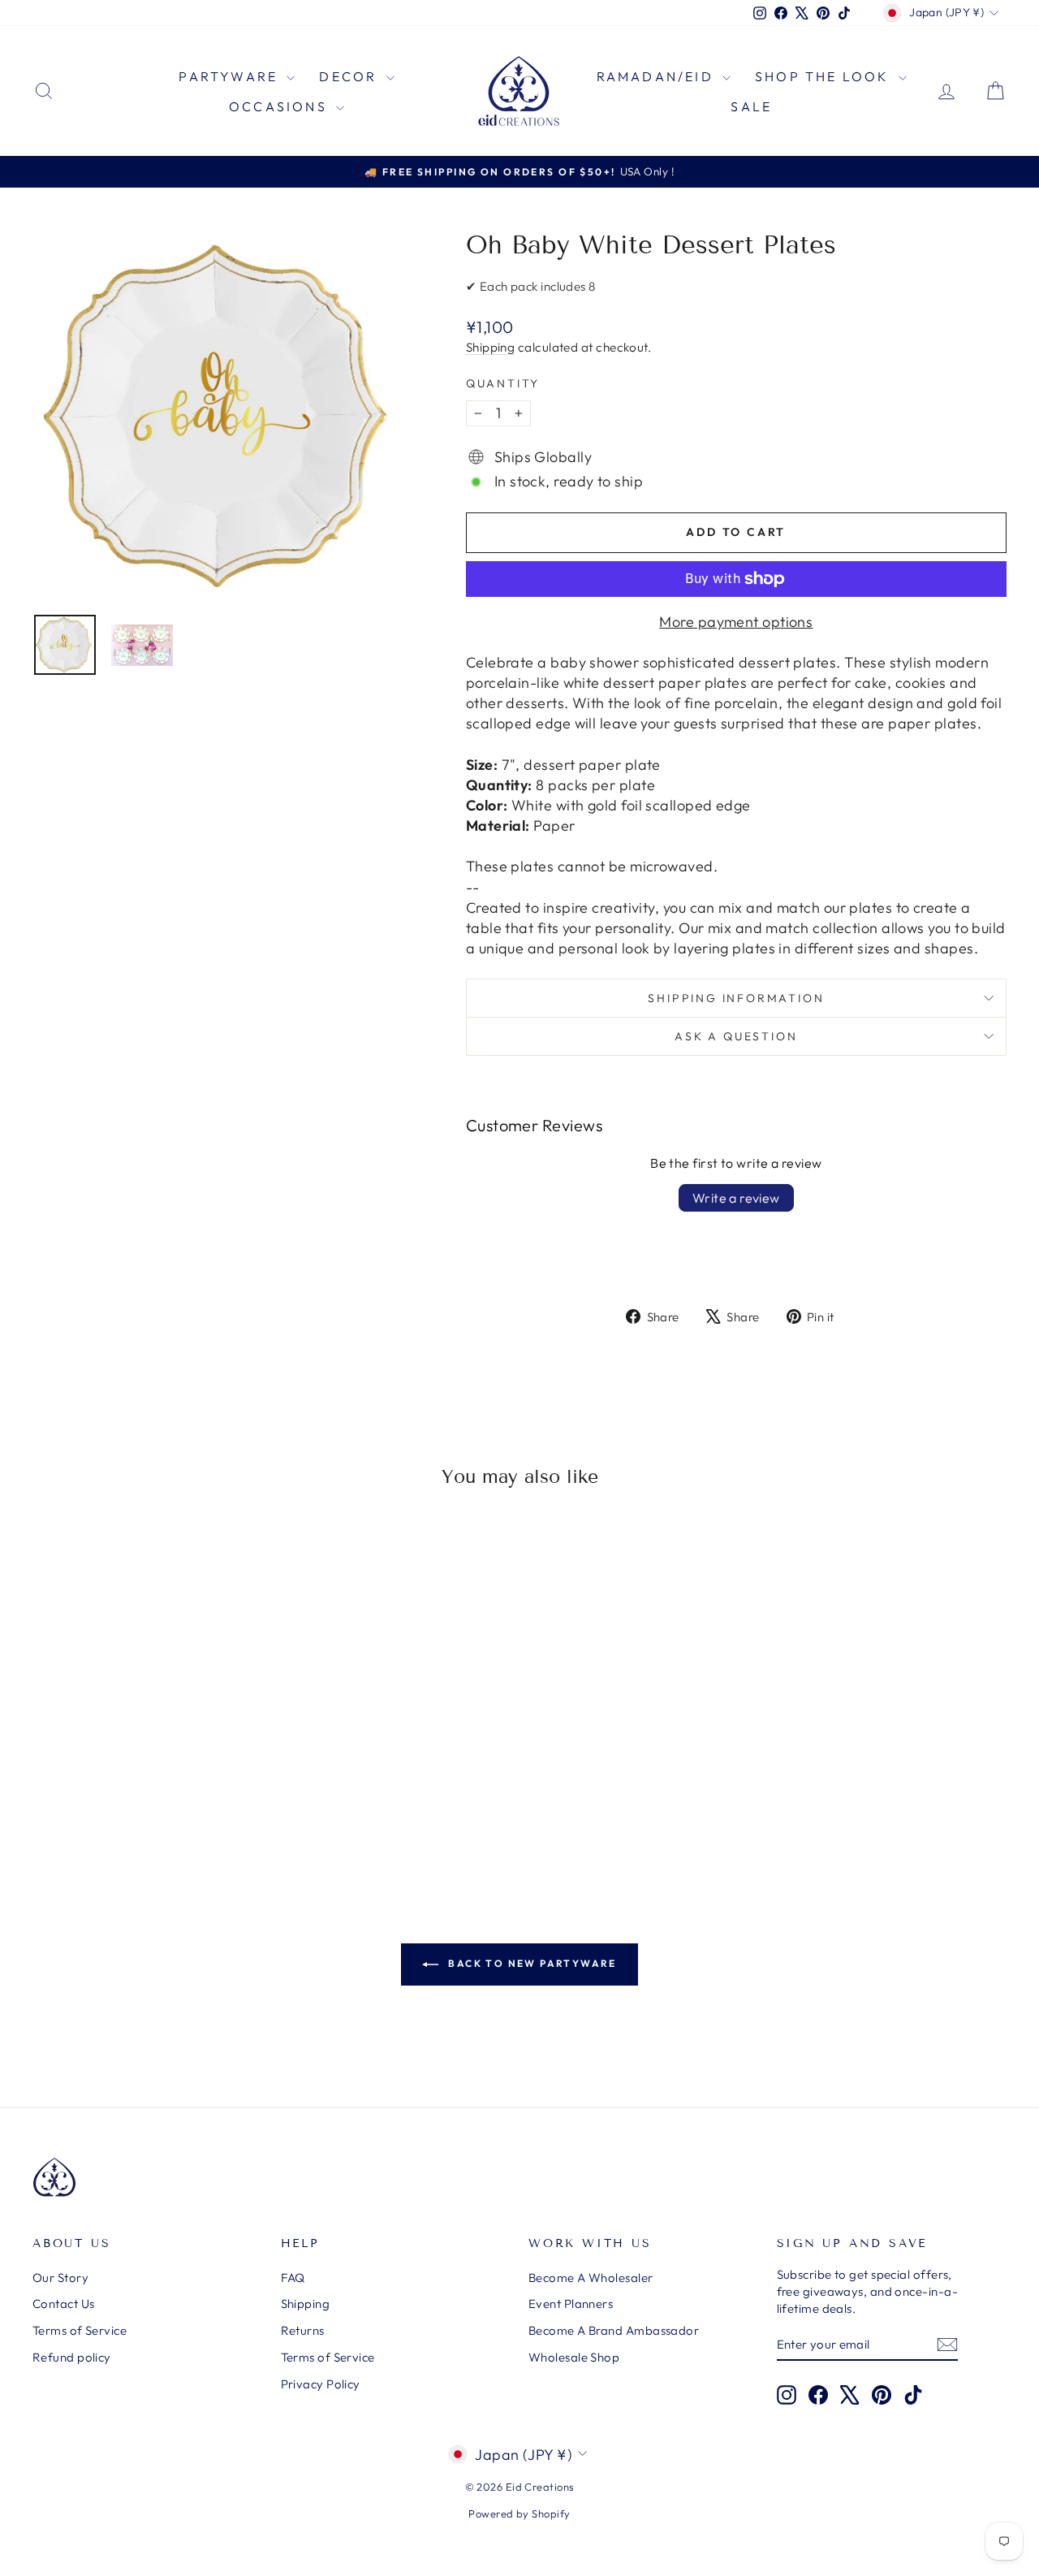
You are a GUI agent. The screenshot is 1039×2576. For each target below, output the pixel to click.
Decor (350, 76)
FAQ (293, 2278)
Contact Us (64, 2304)
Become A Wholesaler (591, 2278)
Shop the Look (825, 76)
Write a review (736, 1198)
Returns (303, 2330)
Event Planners (571, 2304)
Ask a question (736, 1036)
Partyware (231, 76)
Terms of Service (80, 2330)
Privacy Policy (321, 2384)
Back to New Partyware (531, 1963)
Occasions (280, 106)
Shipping (491, 347)
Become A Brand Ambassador (614, 2330)
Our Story (60, 2278)
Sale (751, 106)
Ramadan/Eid (657, 76)
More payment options (736, 622)
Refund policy (72, 2357)
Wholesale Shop (574, 2357)
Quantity (503, 383)
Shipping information (736, 998)
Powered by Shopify (519, 2513)
